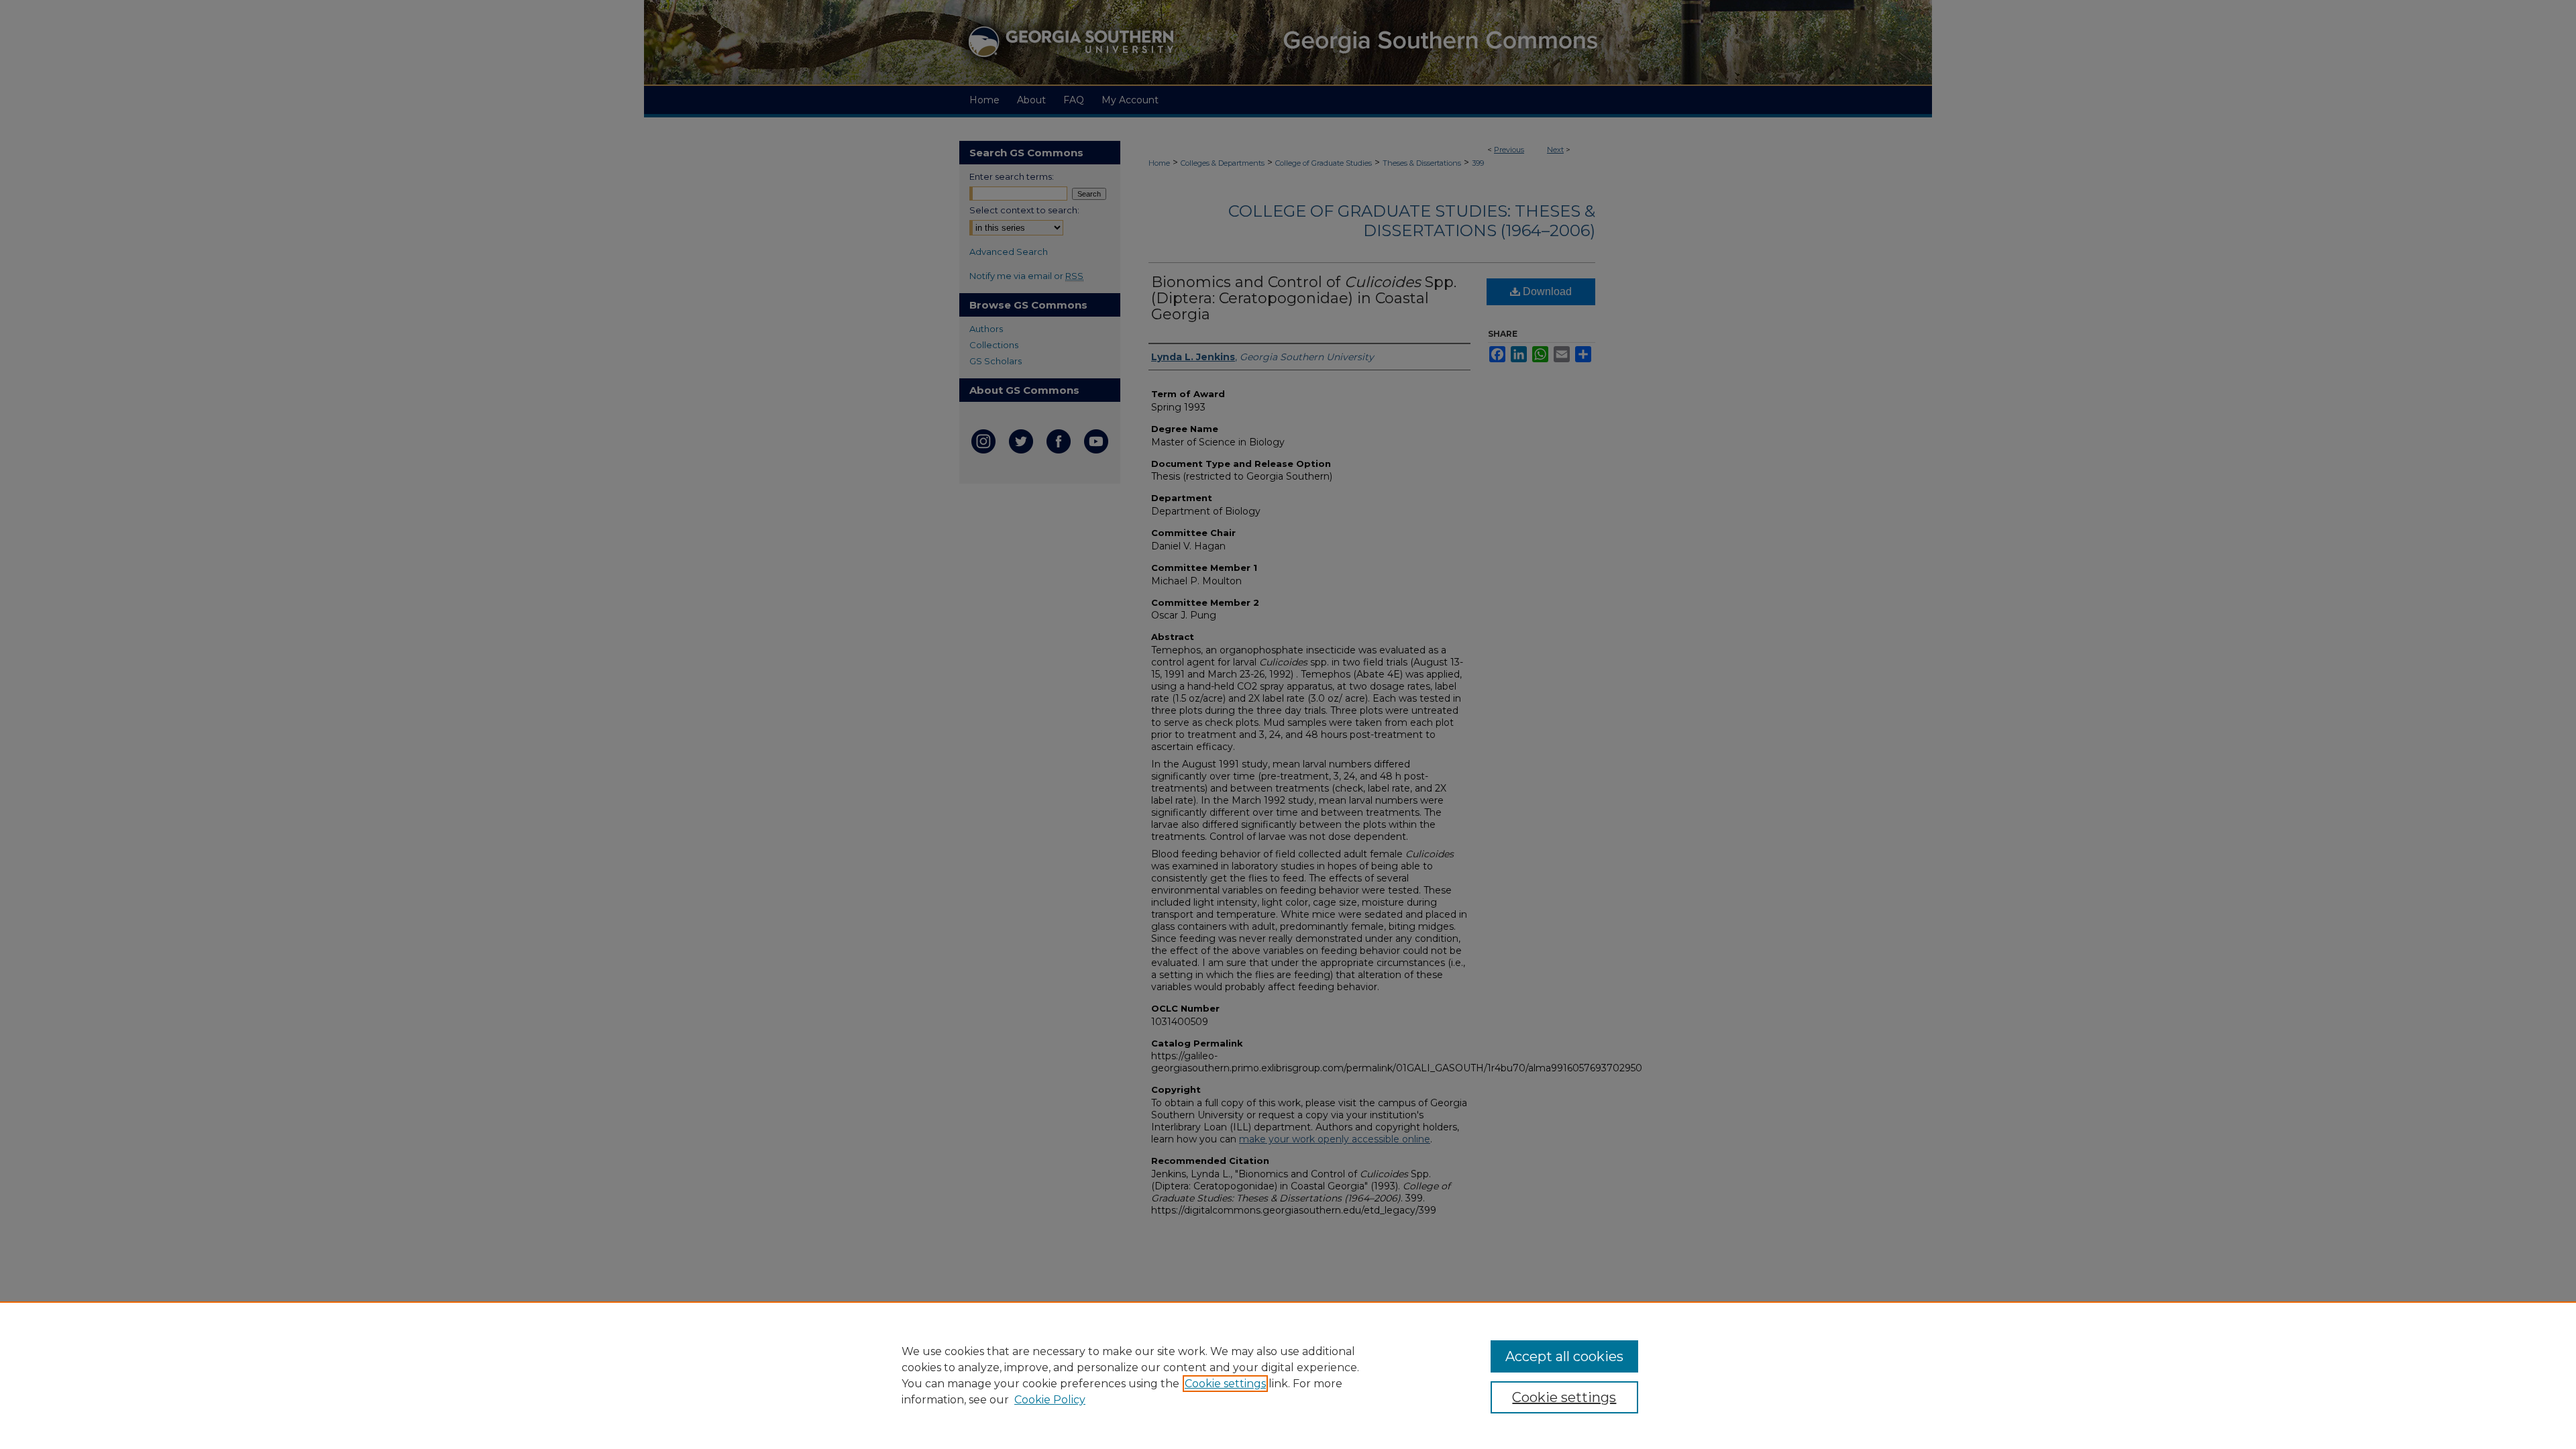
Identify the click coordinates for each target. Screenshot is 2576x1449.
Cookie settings (1225, 1384)
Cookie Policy (1050, 1400)
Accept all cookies (1564, 1356)
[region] (1288, 1375)
